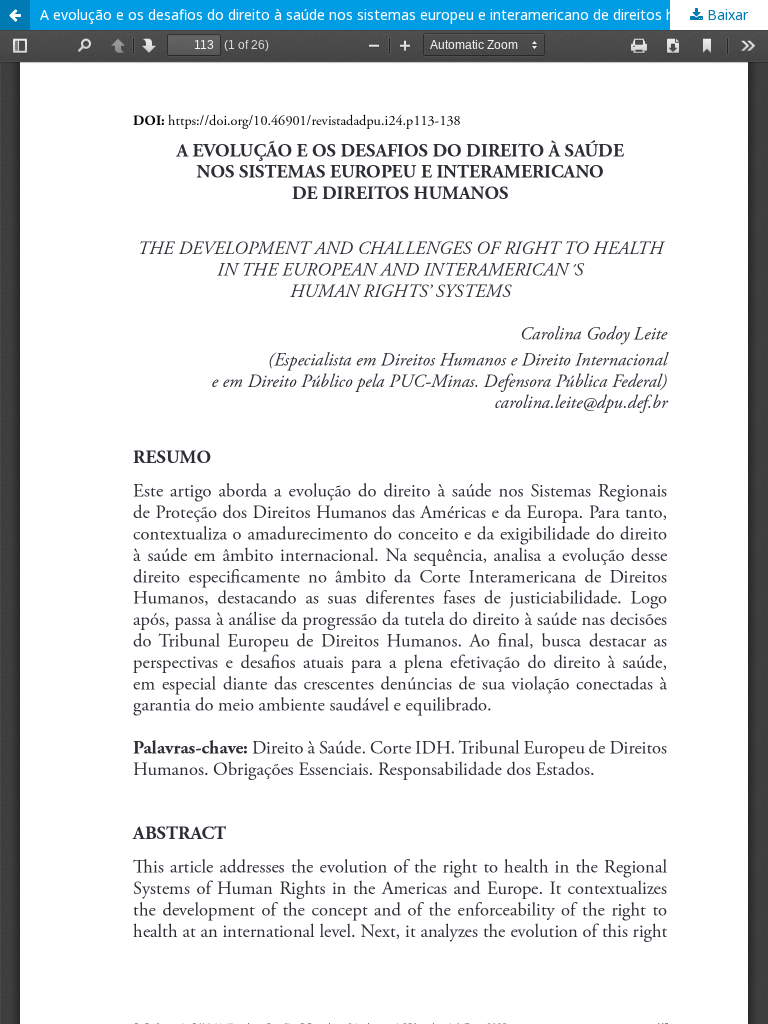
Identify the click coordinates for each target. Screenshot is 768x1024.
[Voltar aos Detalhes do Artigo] (15, 15)
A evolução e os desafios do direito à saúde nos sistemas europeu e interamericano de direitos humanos (383, 14)
